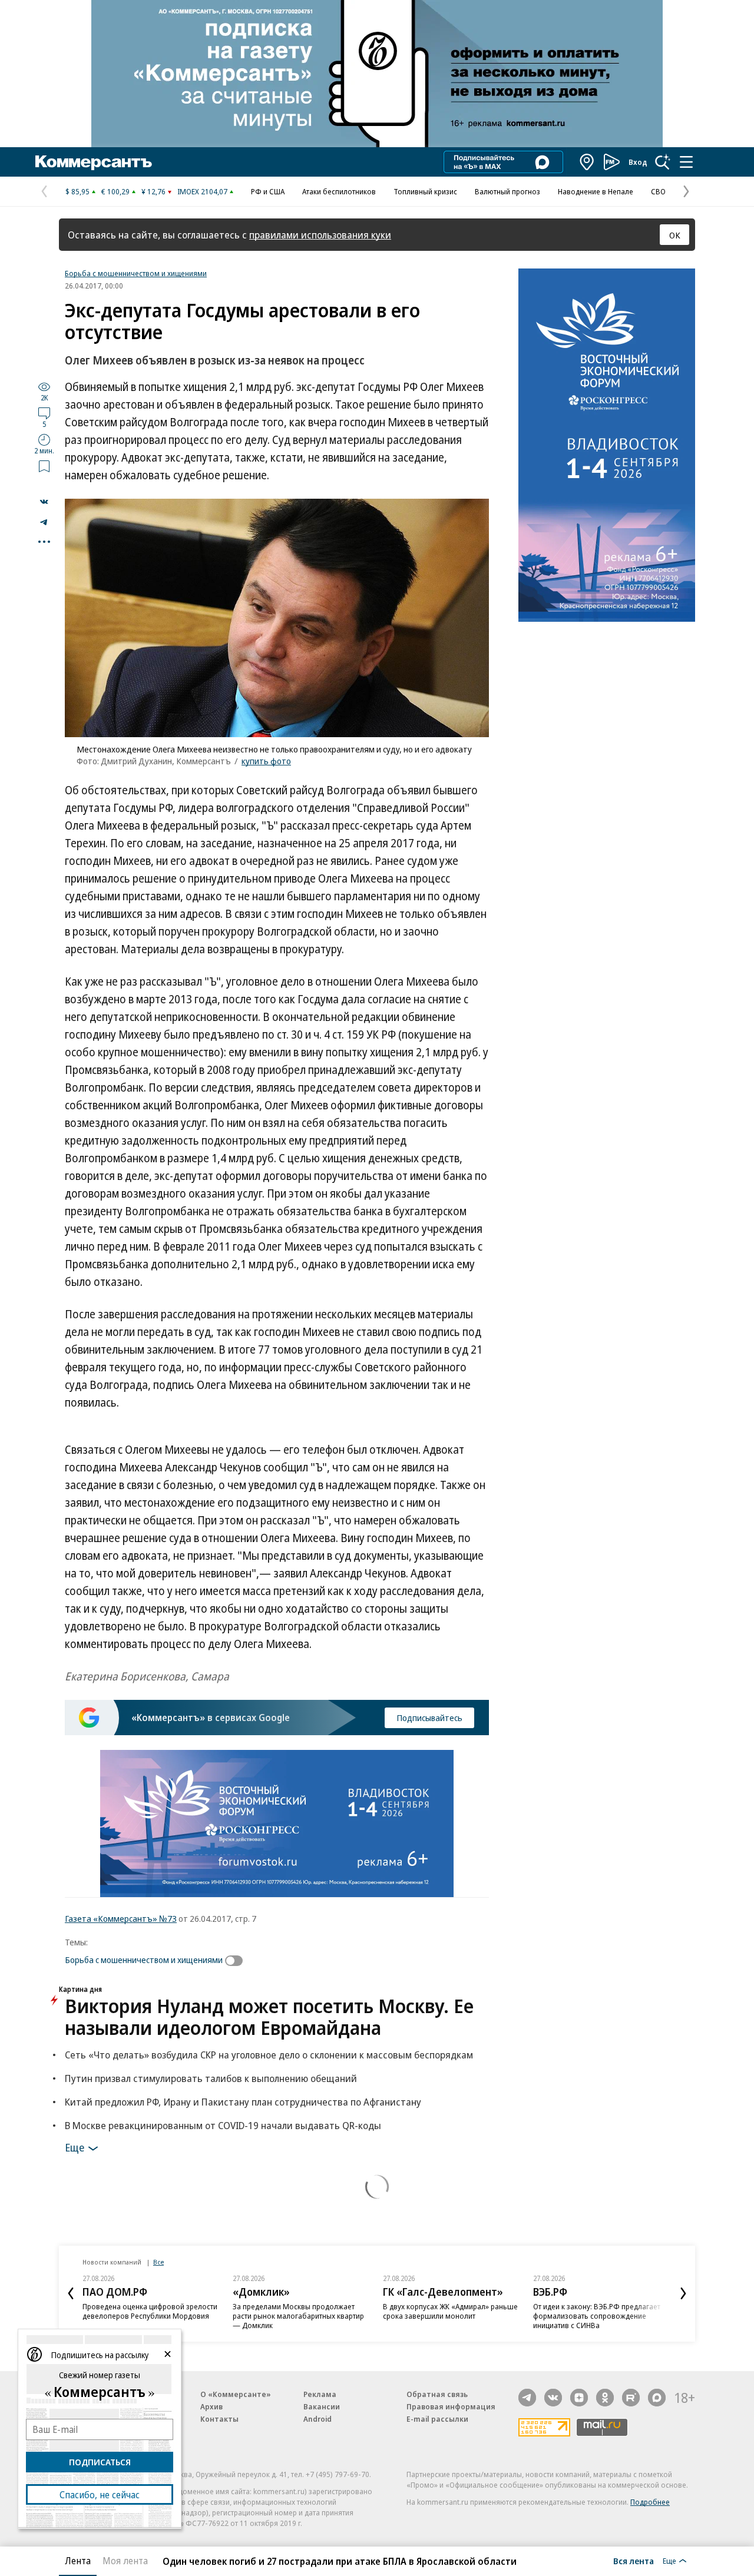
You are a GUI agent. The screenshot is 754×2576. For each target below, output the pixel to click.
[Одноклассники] (605, 2398)
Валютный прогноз (507, 191)
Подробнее (650, 2502)
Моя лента (125, 2561)
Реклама (320, 2394)
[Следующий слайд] (683, 2293)
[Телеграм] (527, 2398)
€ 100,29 (115, 191)
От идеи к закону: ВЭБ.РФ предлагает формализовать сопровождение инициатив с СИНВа (597, 2316)
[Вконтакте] (553, 2398)
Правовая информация (451, 2406)
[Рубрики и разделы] (686, 162)
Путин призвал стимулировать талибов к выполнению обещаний (211, 2078)
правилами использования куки (320, 235)
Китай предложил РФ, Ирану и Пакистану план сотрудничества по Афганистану (243, 2102)
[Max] (657, 2398)
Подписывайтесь (429, 1718)
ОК (675, 235)
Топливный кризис (425, 191)
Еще (75, 2147)
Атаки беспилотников (339, 191)
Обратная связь (437, 2394)
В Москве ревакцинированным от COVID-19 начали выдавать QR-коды (223, 2125)
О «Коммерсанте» (236, 2394)
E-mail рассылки (437, 2419)
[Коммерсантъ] (94, 162)
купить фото (266, 761)
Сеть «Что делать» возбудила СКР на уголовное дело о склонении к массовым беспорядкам (269, 2055)
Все (158, 2262)
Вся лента (634, 2561)
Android (318, 2419)
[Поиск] (663, 162)
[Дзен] (579, 2398)
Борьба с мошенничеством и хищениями (136, 273)
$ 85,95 (77, 191)
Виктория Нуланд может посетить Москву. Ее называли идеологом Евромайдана (269, 2017)
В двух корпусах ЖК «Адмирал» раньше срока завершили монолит (450, 2311)
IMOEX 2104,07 (202, 191)
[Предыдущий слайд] (71, 2293)
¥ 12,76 (153, 191)
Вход (638, 162)
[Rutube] (631, 2398)
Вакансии (322, 2406)
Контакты (219, 2419)
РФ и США (268, 191)
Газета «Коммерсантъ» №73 (121, 1918)
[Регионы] (587, 162)
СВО (658, 191)
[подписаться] (237, 1961)
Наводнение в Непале (596, 191)
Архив (211, 2406)
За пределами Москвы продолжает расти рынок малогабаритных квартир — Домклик (298, 2316)
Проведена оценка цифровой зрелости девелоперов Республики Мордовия (150, 2311)
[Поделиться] (44, 502)
